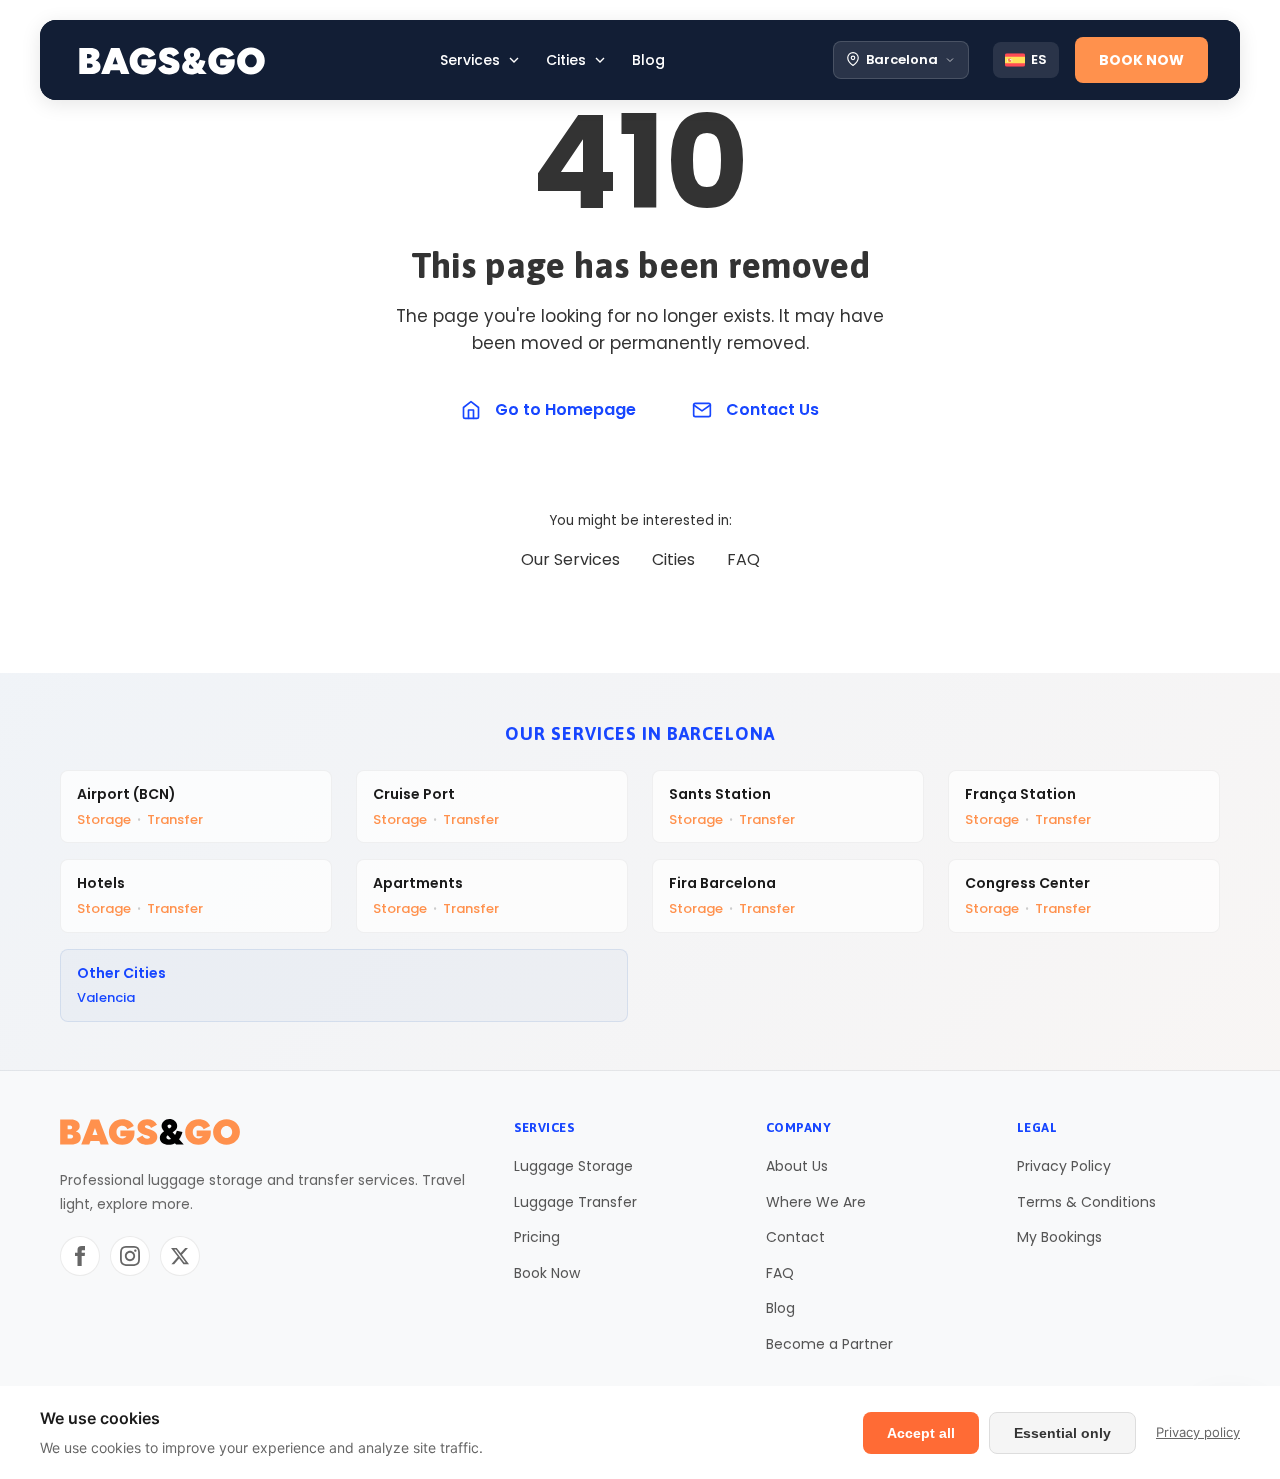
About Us (797, 1166)
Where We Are (816, 1202)
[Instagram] (130, 1256)
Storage (104, 819)
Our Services (570, 559)
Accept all (921, 1433)
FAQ (743, 559)
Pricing (537, 1237)
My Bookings (1059, 1237)
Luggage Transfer (575, 1202)
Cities (673, 559)
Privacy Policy (1064, 1166)
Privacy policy (1198, 1432)
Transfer (175, 819)
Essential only (1062, 1433)
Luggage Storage (573, 1166)
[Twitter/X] (180, 1256)
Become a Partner (829, 1344)
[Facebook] (80, 1256)
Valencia (106, 997)
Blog (780, 1308)
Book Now (547, 1273)
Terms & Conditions (1086, 1202)
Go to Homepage (565, 409)
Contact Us (772, 409)
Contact (795, 1237)
